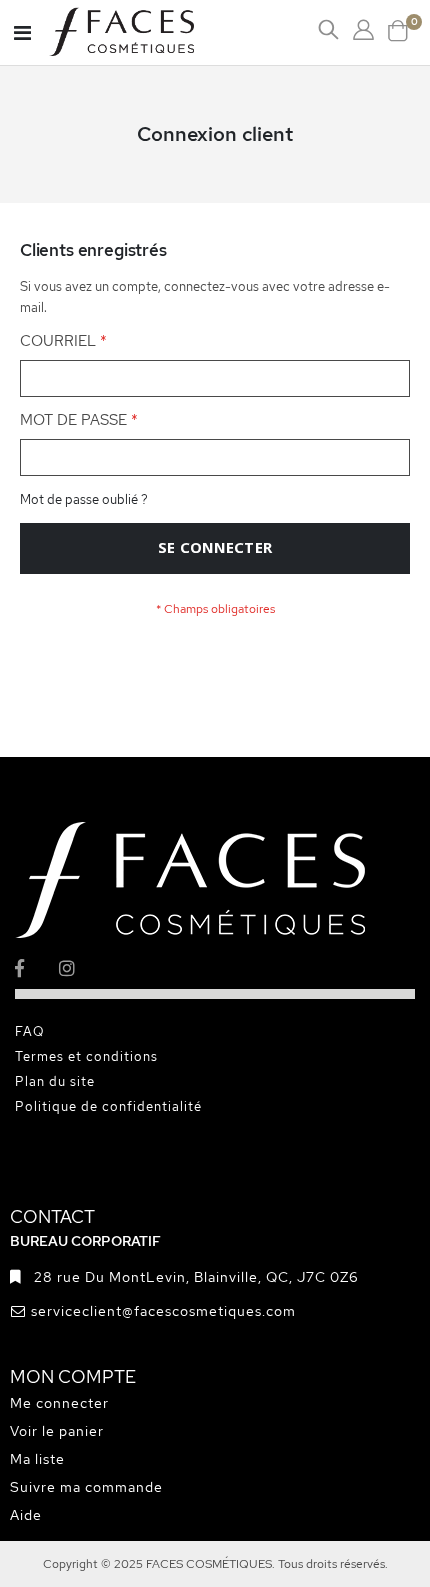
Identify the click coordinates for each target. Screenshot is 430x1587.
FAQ (30, 1031)
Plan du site (55, 1081)
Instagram (79, 968)
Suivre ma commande (86, 1487)
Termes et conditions (86, 1056)
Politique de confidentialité (108, 1106)
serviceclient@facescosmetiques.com (163, 1311)
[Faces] (147, 32)
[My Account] (363, 30)
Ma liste (37, 1459)
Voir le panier (57, 1431)
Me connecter (59, 1403)
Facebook (35, 968)
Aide (26, 1515)
